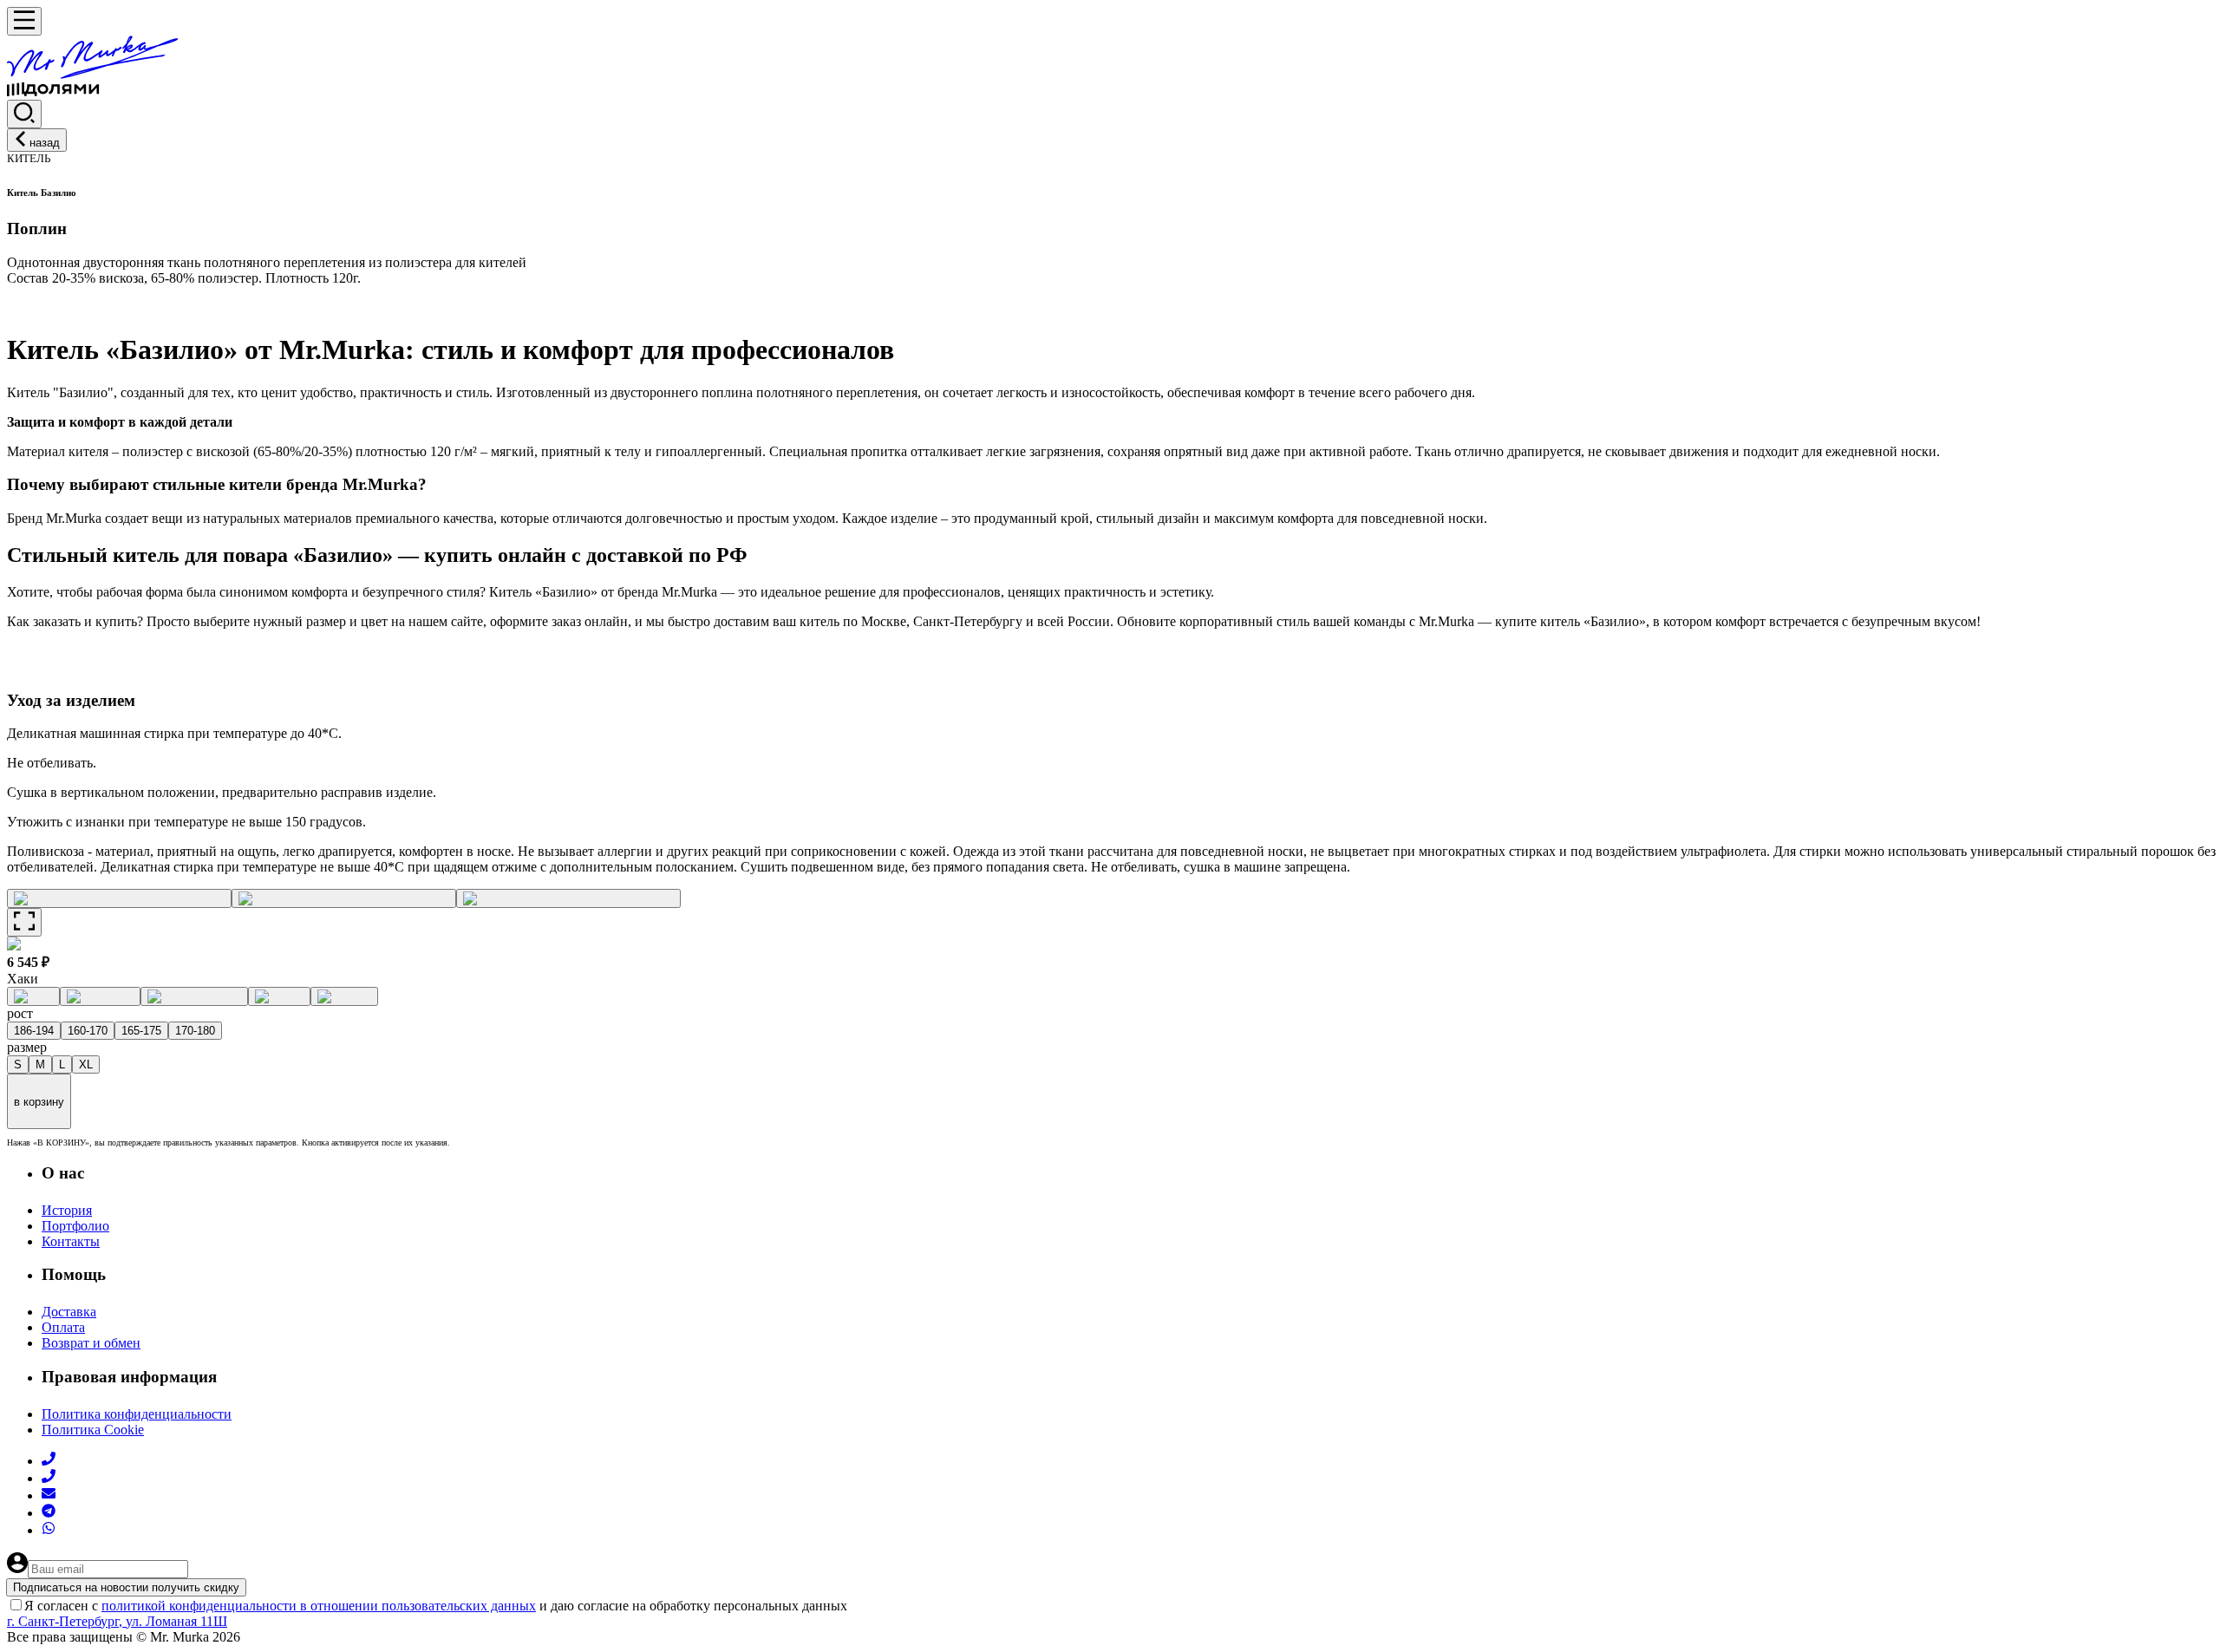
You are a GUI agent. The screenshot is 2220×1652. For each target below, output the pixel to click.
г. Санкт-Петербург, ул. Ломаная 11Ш (117, 1621)
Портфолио (75, 1226)
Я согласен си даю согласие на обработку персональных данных (436, 1606)
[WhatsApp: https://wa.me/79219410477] (49, 1530)
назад (45, 143)
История (67, 1210)
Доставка (69, 1312)
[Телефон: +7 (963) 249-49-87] (49, 1478)
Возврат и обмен (91, 1343)
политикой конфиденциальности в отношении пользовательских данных (319, 1606)
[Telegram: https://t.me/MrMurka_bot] (49, 1513)
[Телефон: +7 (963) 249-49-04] (49, 1461)
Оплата (63, 1327)
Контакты (71, 1241)
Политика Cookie (93, 1430)
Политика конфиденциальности (137, 1414)
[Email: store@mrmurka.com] (49, 1495)
